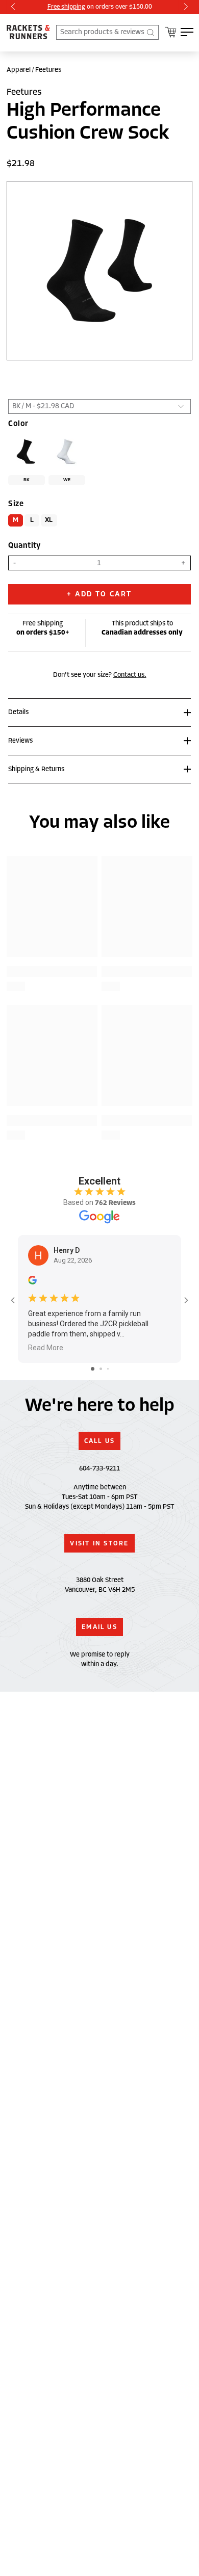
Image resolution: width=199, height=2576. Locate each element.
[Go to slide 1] (93, 1369)
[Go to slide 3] (108, 1369)
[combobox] (107, 32)
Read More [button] (46, 1348)
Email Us (99, 1627)
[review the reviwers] (32, 1282)
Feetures (48, 70)
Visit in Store (99, 1543)
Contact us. (130, 675)
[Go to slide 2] (101, 1369)
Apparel (19, 70)
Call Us (100, 1441)
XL (49, 520)
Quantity (24, 546)
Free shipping (66, 6)
